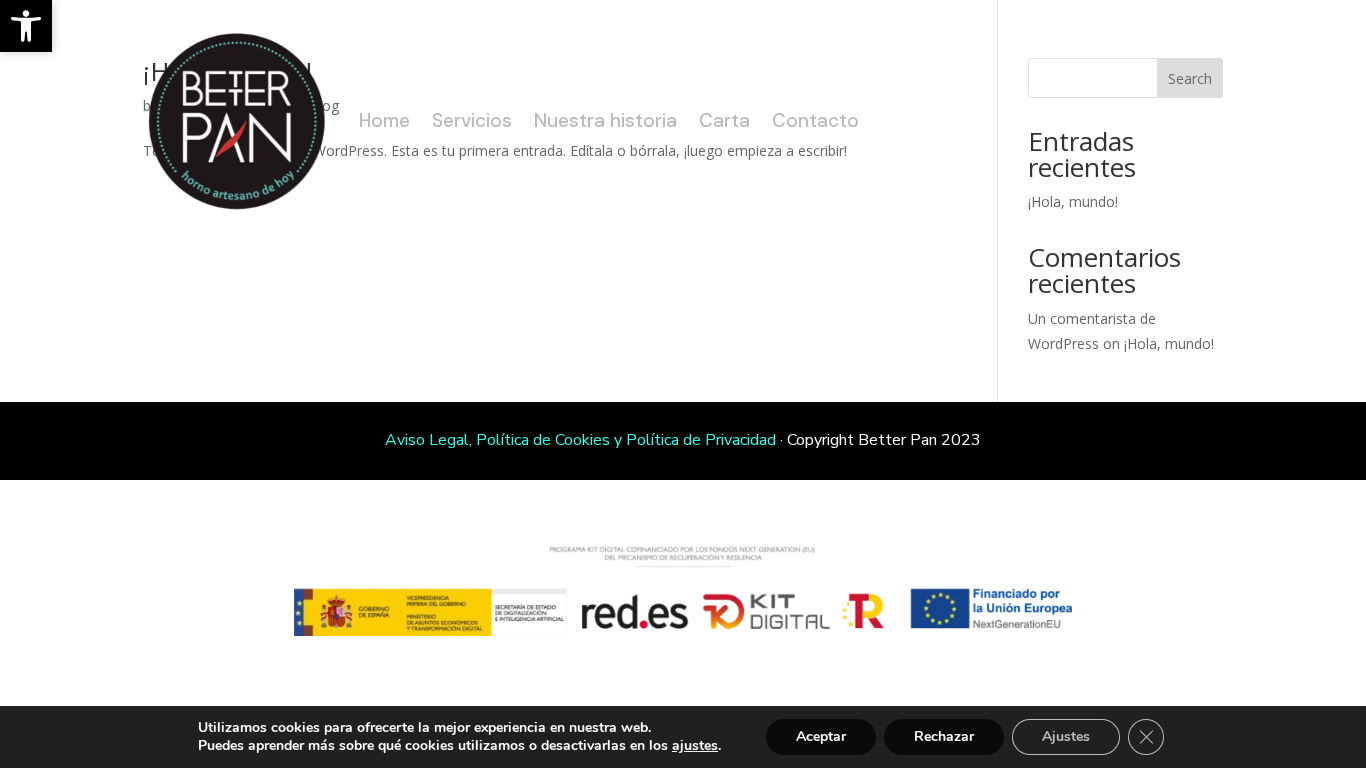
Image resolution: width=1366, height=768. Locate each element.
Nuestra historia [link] (605, 120)
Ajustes (1066, 736)
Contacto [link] (815, 120)
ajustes (695, 746)
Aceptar (821, 736)
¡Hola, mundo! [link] (1169, 343)
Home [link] (384, 120)
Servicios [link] (472, 120)
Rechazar (944, 736)
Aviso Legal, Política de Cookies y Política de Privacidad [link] (580, 440)
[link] (26, 26)
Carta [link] (724, 120)
